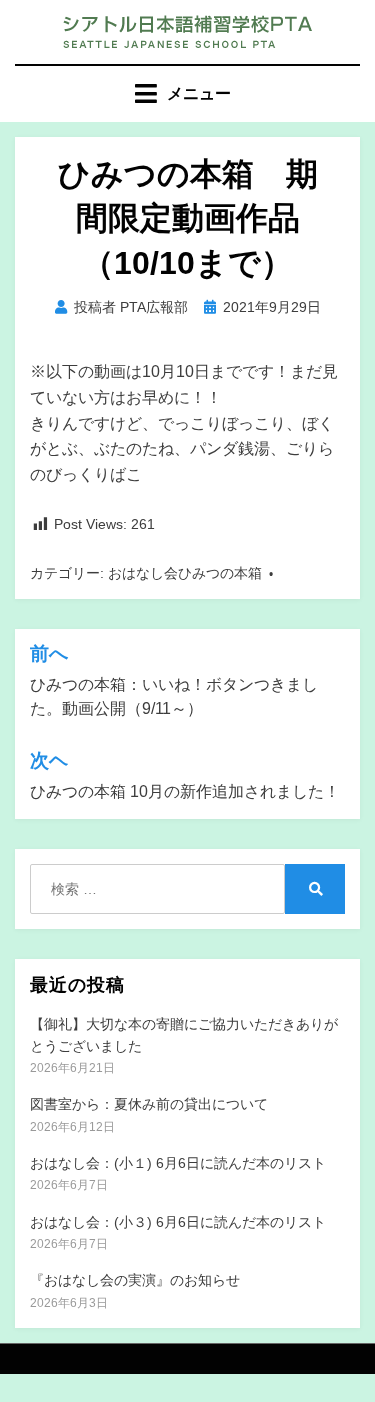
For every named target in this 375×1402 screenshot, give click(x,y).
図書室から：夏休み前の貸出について (149, 1104)
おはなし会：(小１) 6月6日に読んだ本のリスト (178, 1163)
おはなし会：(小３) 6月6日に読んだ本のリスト (178, 1222)
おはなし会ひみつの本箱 (185, 573)
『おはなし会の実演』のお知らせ (135, 1280)
